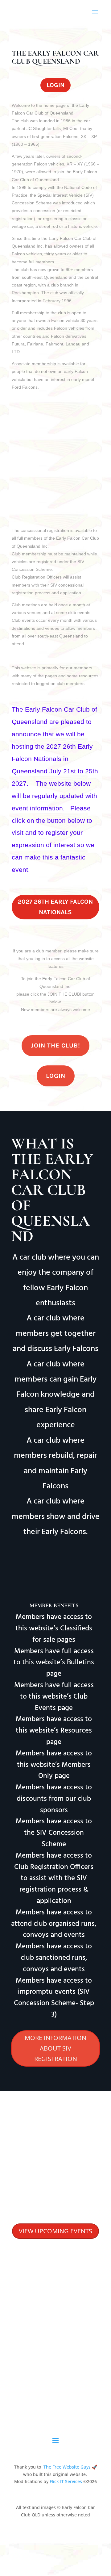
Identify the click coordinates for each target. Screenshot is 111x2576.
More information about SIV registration (55, 2048)
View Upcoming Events (55, 2231)
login (55, 85)
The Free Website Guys (67, 2467)
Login (56, 1076)
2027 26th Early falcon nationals (55, 907)
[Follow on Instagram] (64, 2371)
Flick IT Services (66, 2481)
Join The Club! (55, 1045)
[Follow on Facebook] (51, 2371)
